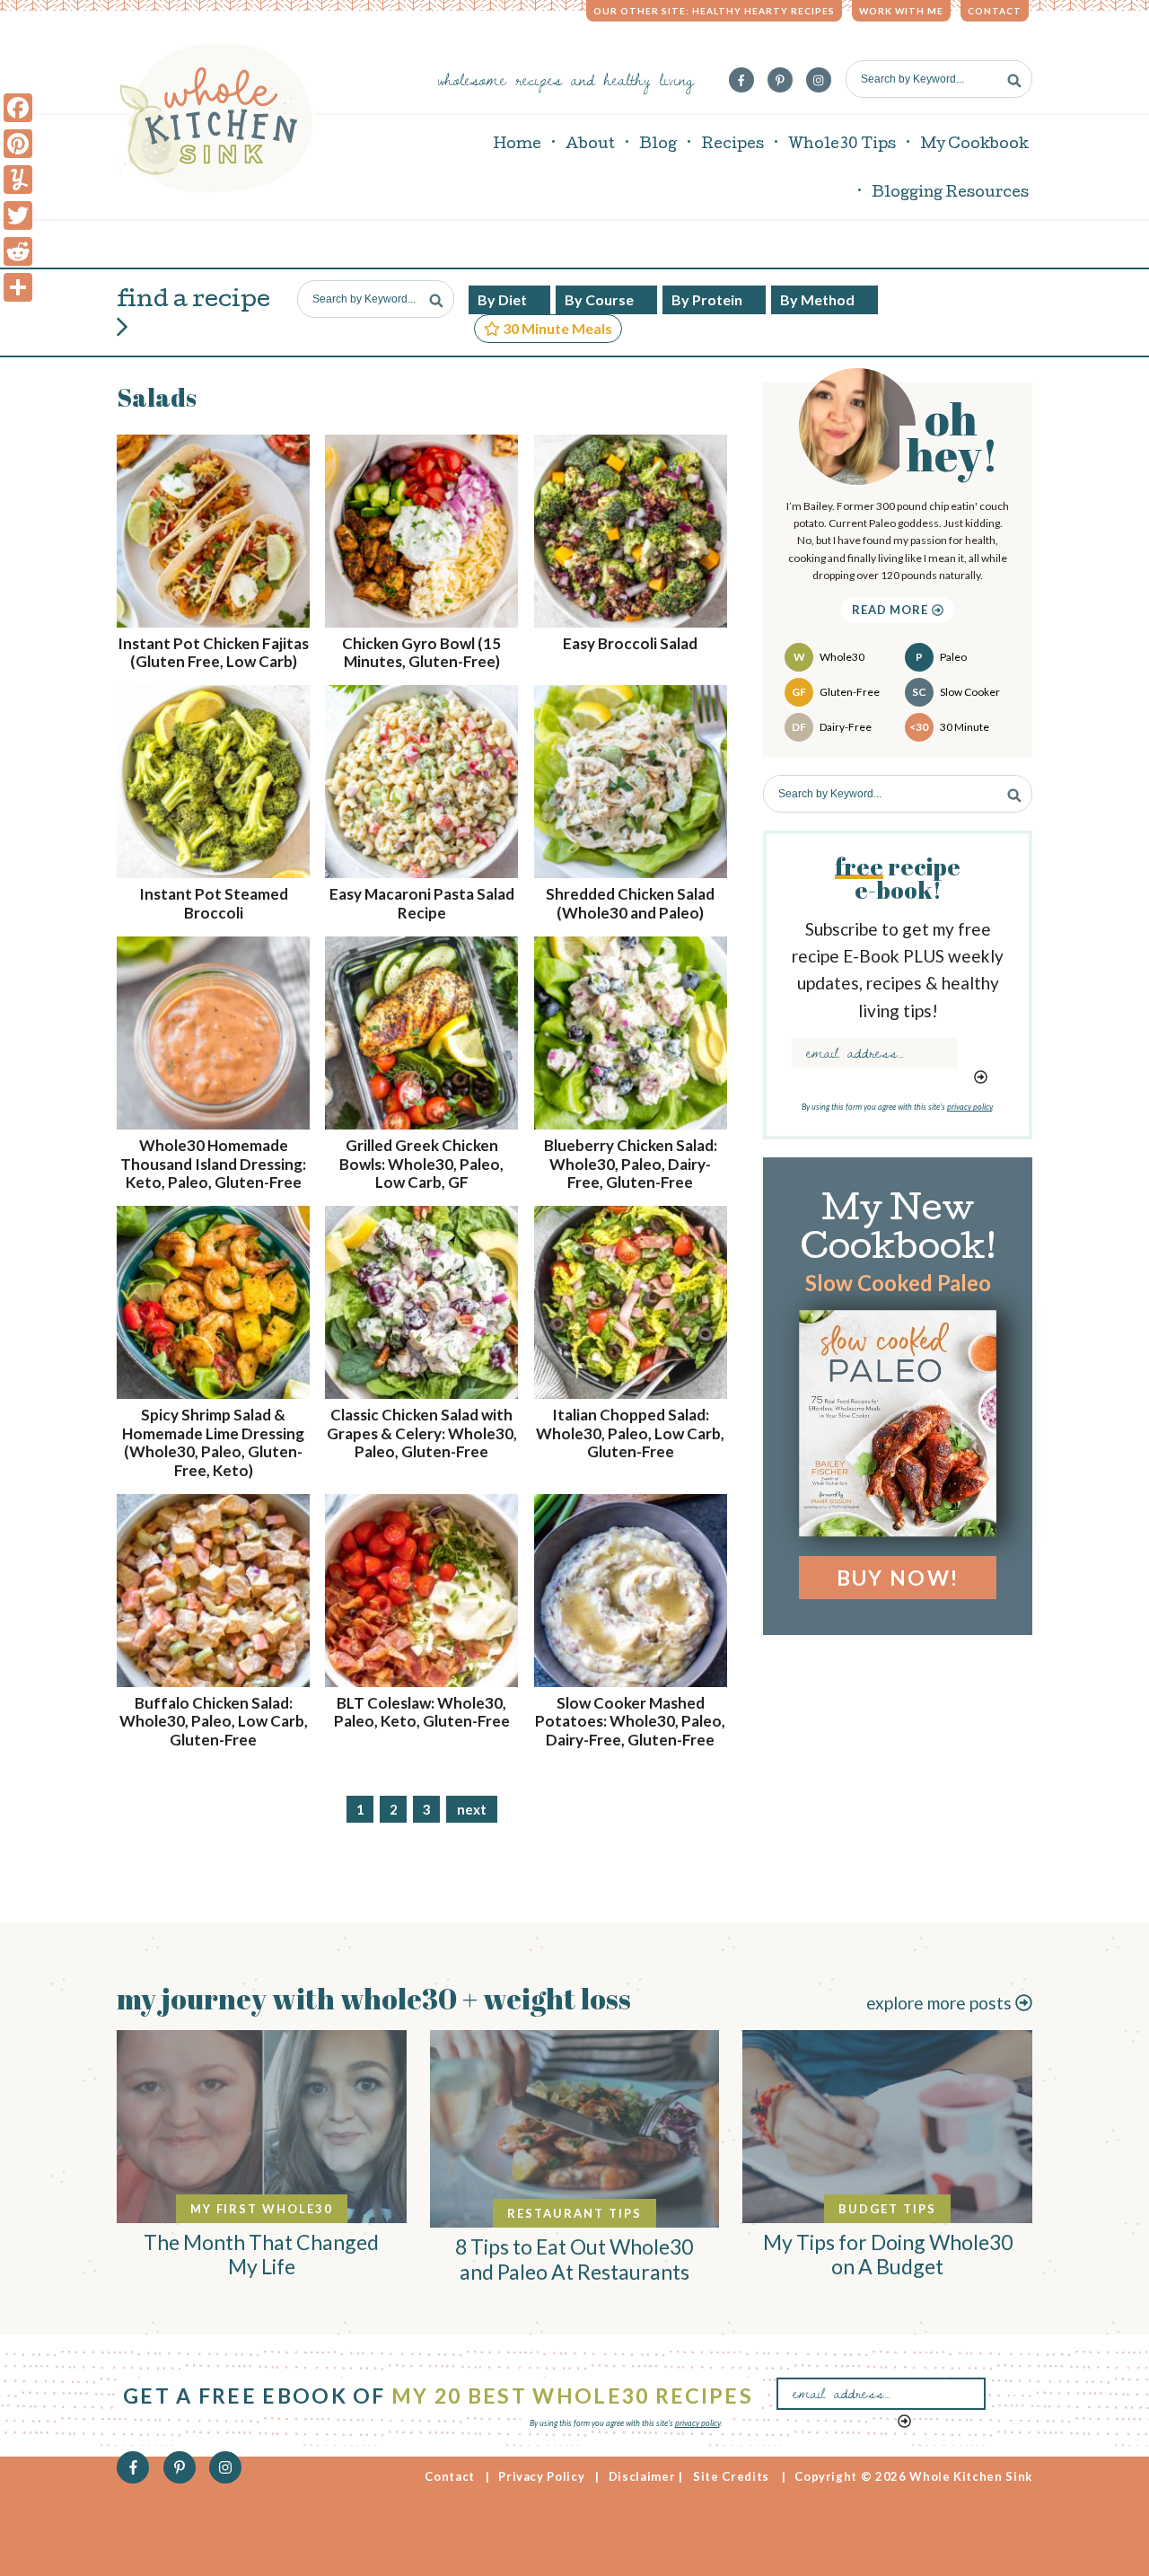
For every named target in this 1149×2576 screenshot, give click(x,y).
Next (472, 1809)
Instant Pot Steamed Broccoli (214, 903)
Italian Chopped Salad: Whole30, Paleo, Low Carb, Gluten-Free (630, 1433)
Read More (892, 610)
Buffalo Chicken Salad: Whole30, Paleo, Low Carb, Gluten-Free (214, 1721)
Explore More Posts (941, 2003)
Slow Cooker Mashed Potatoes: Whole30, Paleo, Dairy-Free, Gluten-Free (630, 1721)
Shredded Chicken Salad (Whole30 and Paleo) (630, 903)
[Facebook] (18, 108)
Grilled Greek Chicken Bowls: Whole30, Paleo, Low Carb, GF (421, 1164)
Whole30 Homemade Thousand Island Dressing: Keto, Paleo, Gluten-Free (213, 1164)
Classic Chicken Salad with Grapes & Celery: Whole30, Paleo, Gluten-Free (422, 1433)
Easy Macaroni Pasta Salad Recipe (422, 903)
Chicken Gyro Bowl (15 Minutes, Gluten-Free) (421, 652)
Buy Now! (898, 1578)
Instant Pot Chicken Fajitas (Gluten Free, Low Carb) (213, 652)
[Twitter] (18, 215)
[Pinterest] (18, 144)
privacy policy (969, 1107)
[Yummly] (18, 180)
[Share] (18, 287)
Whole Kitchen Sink (216, 118)
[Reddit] (18, 251)
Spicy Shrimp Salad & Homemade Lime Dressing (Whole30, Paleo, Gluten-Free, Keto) (213, 1442)
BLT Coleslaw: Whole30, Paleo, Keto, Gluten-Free (422, 1712)
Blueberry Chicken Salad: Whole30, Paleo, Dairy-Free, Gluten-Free (631, 1164)
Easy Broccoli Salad (630, 643)
